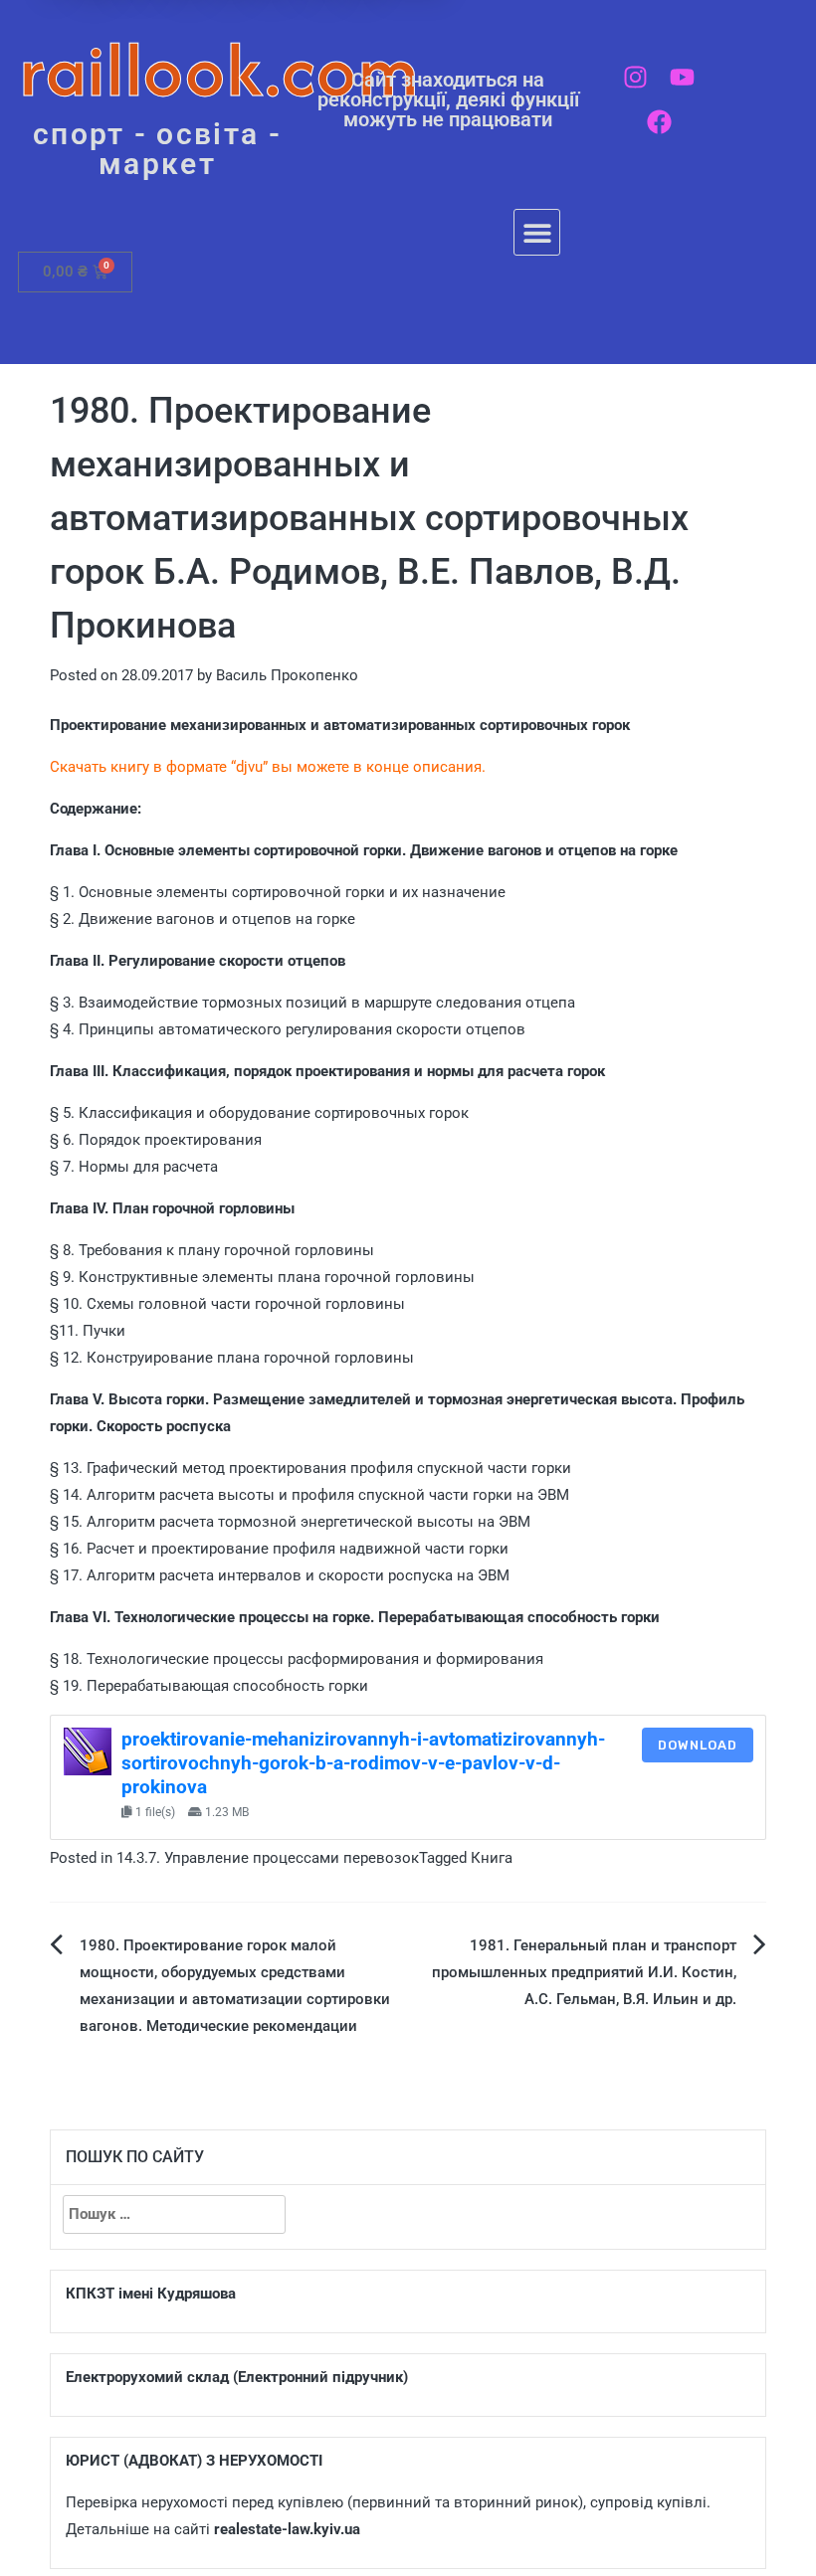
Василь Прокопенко (287, 675)
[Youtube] (682, 77)
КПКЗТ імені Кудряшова (151, 2294)
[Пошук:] (174, 2214)
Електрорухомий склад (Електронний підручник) (237, 2377)
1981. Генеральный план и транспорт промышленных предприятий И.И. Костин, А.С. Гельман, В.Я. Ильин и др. (584, 1972)
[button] (537, 232)
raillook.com (219, 69)
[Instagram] (635, 77)
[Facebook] (659, 122)
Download (698, 1745)
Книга (492, 1858)
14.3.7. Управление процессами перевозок (268, 1858)
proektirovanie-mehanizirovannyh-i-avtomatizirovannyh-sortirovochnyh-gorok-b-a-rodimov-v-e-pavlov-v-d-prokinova (363, 1763)
